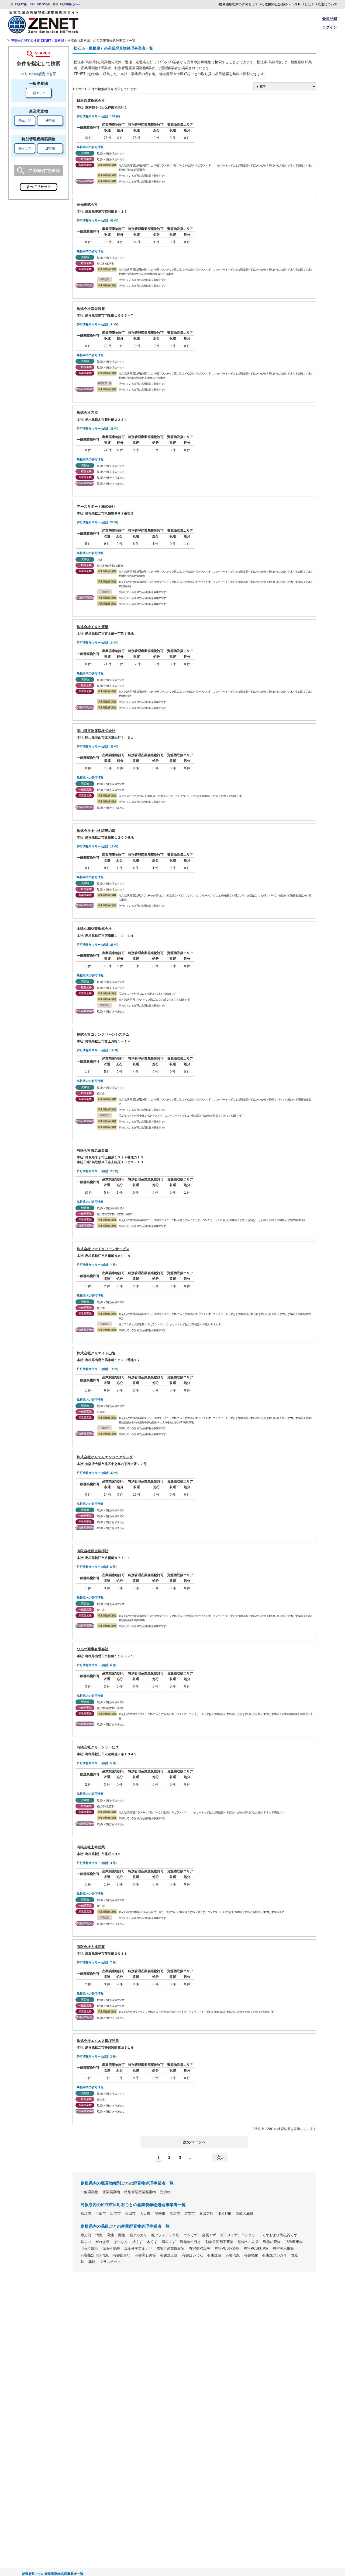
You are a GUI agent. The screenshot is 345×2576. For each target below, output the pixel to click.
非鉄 (92, 2262)
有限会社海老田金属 (93, 1150)
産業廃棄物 (111, 2192)
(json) (76, 4)
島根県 (59, 41)
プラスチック (110, 2262)
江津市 (175, 2214)
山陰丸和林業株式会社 (94, 929)
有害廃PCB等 (200, 2249)
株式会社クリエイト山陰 (96, 1353)
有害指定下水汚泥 (95, 2255)
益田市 (130, 2214)
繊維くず (169, 2242)
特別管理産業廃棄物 (140, 2192)
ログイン (330, 27)
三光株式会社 (87, 204)
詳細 (50, 121)
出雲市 (115, 2214)
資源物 (165, 2192)
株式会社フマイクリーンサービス (103, 1249)
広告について (327, 4)
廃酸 (122, 2235)
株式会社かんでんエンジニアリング (105, 1457)
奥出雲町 (206, 2214)
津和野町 (225, 2214)
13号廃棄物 (294, 2242)
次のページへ (194, 2142)
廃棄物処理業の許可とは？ (239, 4)
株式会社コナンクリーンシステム (103, 1034)
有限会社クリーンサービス (98, 1747)
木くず (152, 2242)
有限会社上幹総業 (91, 1847)
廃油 (110, 2235)
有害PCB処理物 (256, 2249)
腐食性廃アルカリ (138, 2249)
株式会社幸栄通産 (91, 309)
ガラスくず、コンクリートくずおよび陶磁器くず (259, 2235)
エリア (39, 93)
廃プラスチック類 (165, 2235)
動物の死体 (272, 2242)
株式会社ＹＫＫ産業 (93, 627)
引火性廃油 (89, 2249)
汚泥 (99, 2235)
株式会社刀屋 (87, 413)
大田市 (145, 2214)
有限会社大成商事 (91, 1947)
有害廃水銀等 (283, 2249)
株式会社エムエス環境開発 (98, 2041)
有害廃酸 (251, 2255)
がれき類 (102, 2242)
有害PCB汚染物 (227, 2249)
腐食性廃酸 (111, 2249)
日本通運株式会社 (91, 101)
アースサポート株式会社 (96, 507)
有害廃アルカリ (275, 2255)
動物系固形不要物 (219, 2242)
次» (220, 2157)
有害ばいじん (192, 2255)
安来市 (160, 2214)
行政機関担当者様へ (276, 4)
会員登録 (330, 19)
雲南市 (190, 2214)
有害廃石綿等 (145, 2255)
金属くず (209, 2235)
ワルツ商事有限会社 (93, 1649)
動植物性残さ (191, 2242)
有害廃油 (214, 2255)
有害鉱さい (122, 2255)
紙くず (137, 2242)
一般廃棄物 (89, 2192)
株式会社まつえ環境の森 (96, 831)
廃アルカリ (138, 2235)
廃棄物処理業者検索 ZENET (31, 41)
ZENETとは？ (304, 4)
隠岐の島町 (245, 2214)
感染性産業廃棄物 (171, 2249)
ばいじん (121, 2242)
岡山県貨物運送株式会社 (96, 731)
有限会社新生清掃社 (93, 1551)
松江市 (86, 2214)
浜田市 (101, 2214)
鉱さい (86, 2242)
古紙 (295, 2255)
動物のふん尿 (248, 2242)
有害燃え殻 (169, 2255)
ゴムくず (191, 2235)
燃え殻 (86, 2235)
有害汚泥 (233, 2255)
